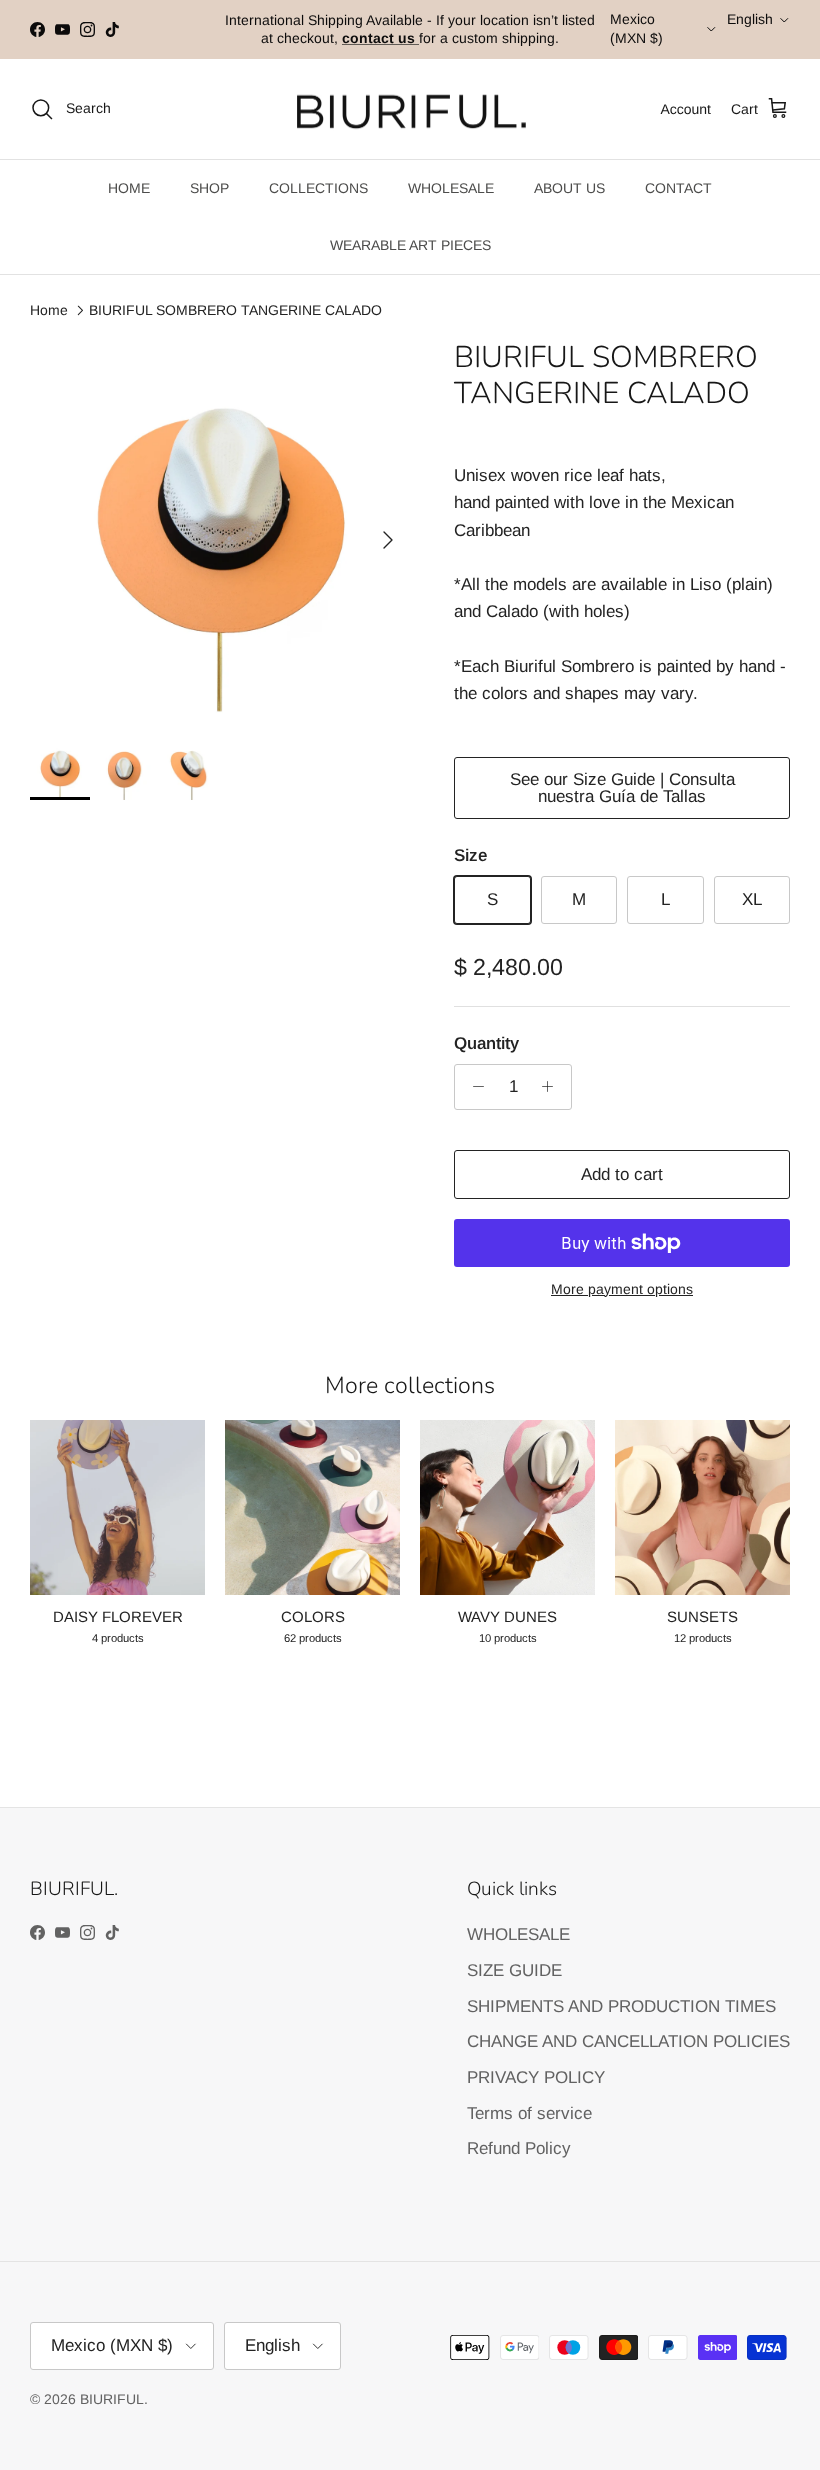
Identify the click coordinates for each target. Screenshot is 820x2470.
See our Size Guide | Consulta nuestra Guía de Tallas (622, 788)
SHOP (209, 188)
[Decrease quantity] (473, 1087)
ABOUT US (569, 188)
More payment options (622, 1289)
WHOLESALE (451, 188)
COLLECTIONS (318, 188)
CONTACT (678, 188)
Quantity (486, 1043)
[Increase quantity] (553, 1087)
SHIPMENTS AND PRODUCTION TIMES (621, 2006)
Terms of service (529, 2113)
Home (49, 310)
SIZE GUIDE (514, 1970)
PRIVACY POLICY (536, 2077)
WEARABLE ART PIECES (410, 245)
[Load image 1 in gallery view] (220, 530)
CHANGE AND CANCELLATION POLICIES (628, 2041)
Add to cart (622, 1174)
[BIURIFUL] (410, 109)
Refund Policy (519, 2148)
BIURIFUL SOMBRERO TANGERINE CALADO (235, 310)
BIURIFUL (112, 2399)
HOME (129, 188)
